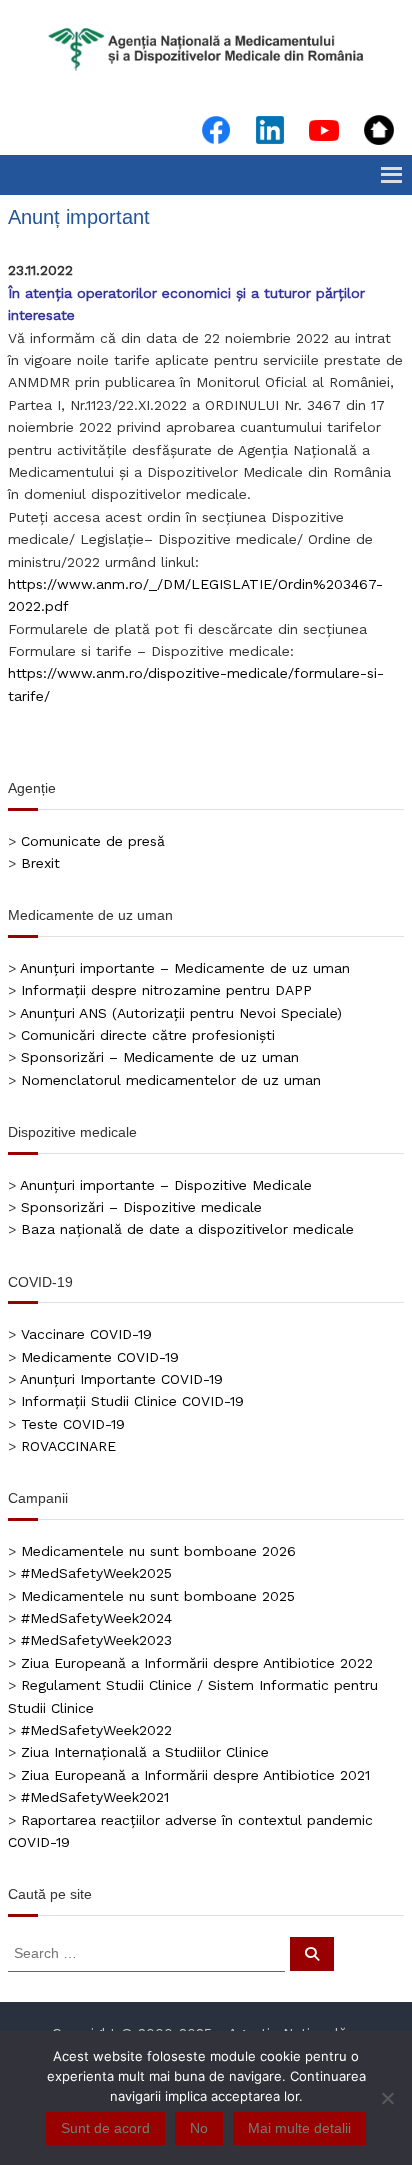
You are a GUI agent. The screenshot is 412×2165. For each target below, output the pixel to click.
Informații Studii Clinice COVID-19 (132, 1401)
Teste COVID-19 (73, 1424)
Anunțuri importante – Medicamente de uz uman (185, 968)
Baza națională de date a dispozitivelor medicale (187, 1229)
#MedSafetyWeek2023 (96, 1640)
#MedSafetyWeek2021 (95, 1797)
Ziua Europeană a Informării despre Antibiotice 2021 (195, 1775)
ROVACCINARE (68, 1446)
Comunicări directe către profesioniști (148, 1035)
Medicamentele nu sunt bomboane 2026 (158, 1551)
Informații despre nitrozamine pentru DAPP (166, 990)
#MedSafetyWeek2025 (96, 1573)
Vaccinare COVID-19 (86, 1334)
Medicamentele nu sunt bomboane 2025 (158, 1596)
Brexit (40, 863)
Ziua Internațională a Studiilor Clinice (145, 1752)
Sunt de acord (105, 2128)
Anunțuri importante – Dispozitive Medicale (166, 1185)
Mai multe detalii (299, 2128)
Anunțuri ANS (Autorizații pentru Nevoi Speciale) (181, 1013)
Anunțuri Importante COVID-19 (121, 1379)
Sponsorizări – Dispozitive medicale (141, 1207)
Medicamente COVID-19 (100, 1357)
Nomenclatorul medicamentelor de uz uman (171, 1080)
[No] (387, 2098)
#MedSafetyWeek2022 (96, 1730)
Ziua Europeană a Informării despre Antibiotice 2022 (197, 1663)
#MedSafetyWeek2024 (96, 1618)
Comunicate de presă (93, 841)
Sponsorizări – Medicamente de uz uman (160, 1057)
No (199, 2128)
